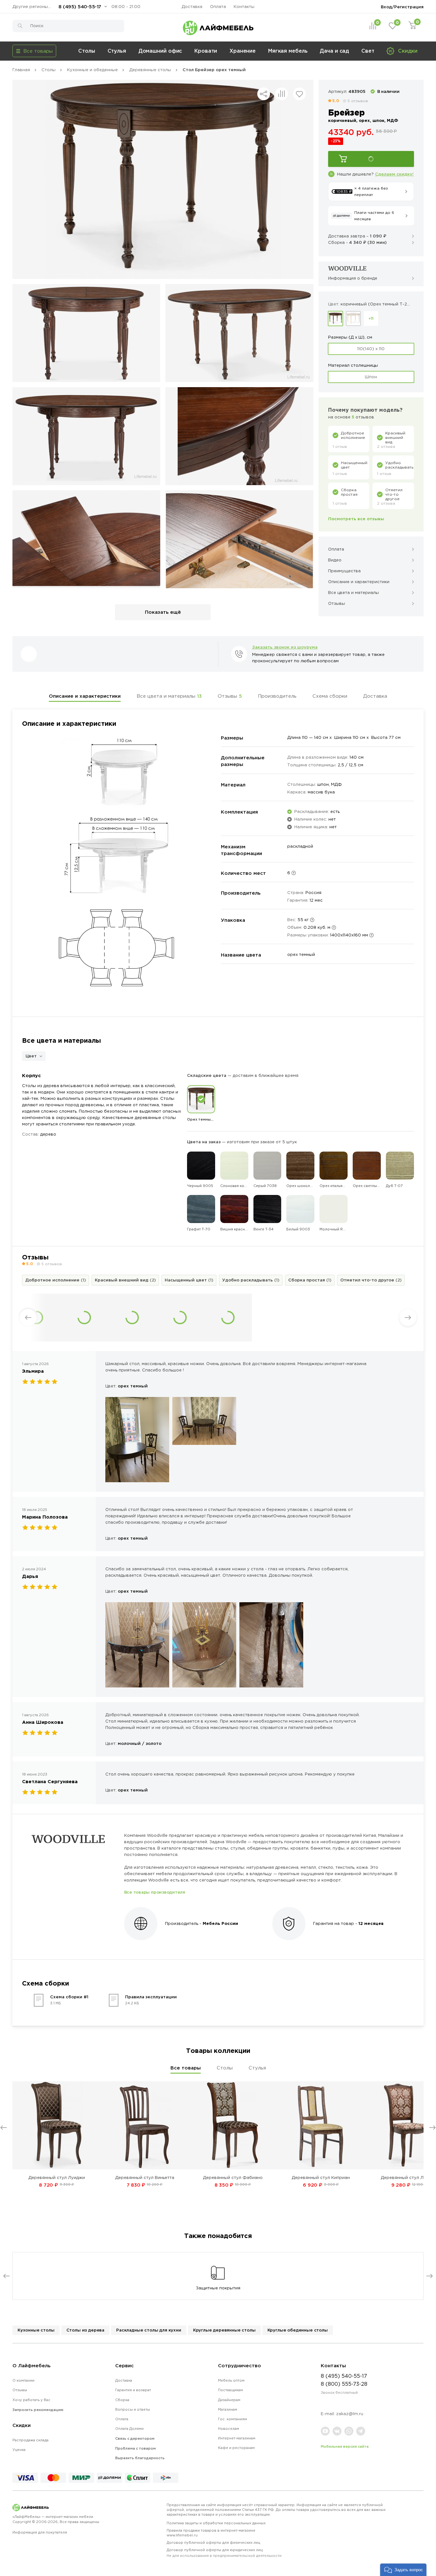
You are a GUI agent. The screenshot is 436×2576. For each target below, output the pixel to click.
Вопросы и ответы (133, 2409)
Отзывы (230, 696)
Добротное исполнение (56, 1280)
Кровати (206, 51)
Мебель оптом (231, 2380)
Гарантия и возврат (133, 2390)
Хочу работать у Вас (31, 2400)
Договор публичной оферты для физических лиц (213, 2542)
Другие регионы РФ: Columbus (33, 7)
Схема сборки (330, 696)
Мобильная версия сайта (345, 2446)
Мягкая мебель (288, 51)
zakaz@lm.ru (350, 2414)
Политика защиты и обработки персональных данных (216, 2523)
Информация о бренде (353, 278)
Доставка (192, 7)
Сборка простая (310, 1280)
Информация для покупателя (40, 2532)
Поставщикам (230, 2390)
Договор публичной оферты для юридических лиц (224, 2553)
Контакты (244, 7)
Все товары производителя (155, 1892)
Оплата (218, 7)
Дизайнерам (229, 2400)
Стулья (117, 51)
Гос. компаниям (233, 2419)
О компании (23, 2380)
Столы (87, 51)
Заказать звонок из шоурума (285, 647)
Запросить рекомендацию (38, 2410)
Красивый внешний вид (125, 1280)
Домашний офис (160, 51)
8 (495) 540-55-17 (80, 7)
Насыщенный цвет (189, 1280)
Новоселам (229, 2429)
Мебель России (220, 1923)
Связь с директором (135, 2438)
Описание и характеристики (85, 696)
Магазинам (228, 2409)
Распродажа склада (30, 2440)
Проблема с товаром (135, 2448)
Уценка (19, 2450)
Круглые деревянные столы (224, 2330)
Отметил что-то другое (371, 1280)
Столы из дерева (85, 2330)
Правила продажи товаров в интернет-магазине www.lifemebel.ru (211, 2533)
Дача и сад (334, 51)
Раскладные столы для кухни (149, 2330)
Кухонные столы (36, 2330)
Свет (368, 51)
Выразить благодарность (140, 2458)
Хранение (243, 51)
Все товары (186, 2068)
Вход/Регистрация (402, 7)
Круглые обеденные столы (298, 2330)
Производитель (277, 696)
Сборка (122, 2400)
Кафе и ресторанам (236, 2448)
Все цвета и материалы (169, 696)
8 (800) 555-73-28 (344, 2384)
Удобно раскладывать (251, 1280)
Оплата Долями (129, 2429)
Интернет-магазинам (237, 2438)
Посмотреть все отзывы (356, 519)
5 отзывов (358, 101)
